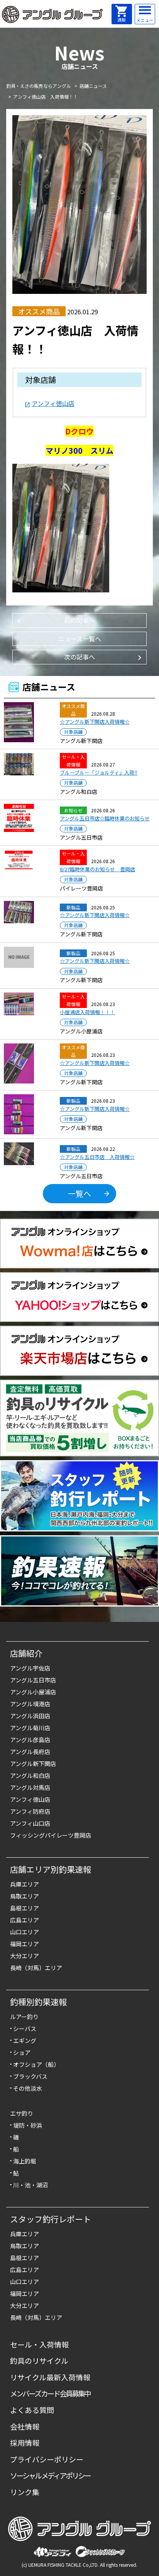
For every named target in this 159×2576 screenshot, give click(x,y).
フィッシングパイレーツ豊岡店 (51, 1835)
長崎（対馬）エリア (36, 1968)
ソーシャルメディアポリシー (50, 2475)
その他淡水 (28, 2088)
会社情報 (25, 2426)
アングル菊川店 (30, 1728)
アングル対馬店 (30, 1787)
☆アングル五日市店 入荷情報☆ (97, 1157)
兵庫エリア (25, 1884)
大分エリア (25, 1956)
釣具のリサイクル (39, 2360)
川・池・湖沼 (30, 2185)
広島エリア (25, 1920)
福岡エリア (25, 1944)
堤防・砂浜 (28, 2125)
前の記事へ (79, 620)
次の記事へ (79, 657)
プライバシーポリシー (47, 2459)
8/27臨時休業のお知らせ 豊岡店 (97, 869)
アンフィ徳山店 (53, 403)
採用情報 (25, 2443)
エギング (25, 2040)
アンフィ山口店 (30, 1823)
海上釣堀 (25, 2161)
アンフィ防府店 (30, 1811)
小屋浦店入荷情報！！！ (87, 1012)
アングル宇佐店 (30, 1668)
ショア (22, 2052)
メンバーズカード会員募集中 (50, 2393)
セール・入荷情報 (39, 2344)
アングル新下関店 (33, 1763)
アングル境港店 (30, 1704)
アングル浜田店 (30, 1716)
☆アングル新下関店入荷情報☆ (95, 722)
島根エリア (25, 1908)
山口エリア (25, 1932)
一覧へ (79, 1193)
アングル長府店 (30, 1752)
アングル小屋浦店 (33, 1692)
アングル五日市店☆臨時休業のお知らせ (105, 818)
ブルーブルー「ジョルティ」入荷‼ (99, 773)
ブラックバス (30, 2076)
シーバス (25, 2028)
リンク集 (25, 2492)
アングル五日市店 (33, 1680)
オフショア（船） (36, 2064)
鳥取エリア (25, 1896)
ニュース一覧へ (80, 639)
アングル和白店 (30, 1775)
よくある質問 (32, 2410)
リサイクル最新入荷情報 (50, 2377)
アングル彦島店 (30, 1740)
